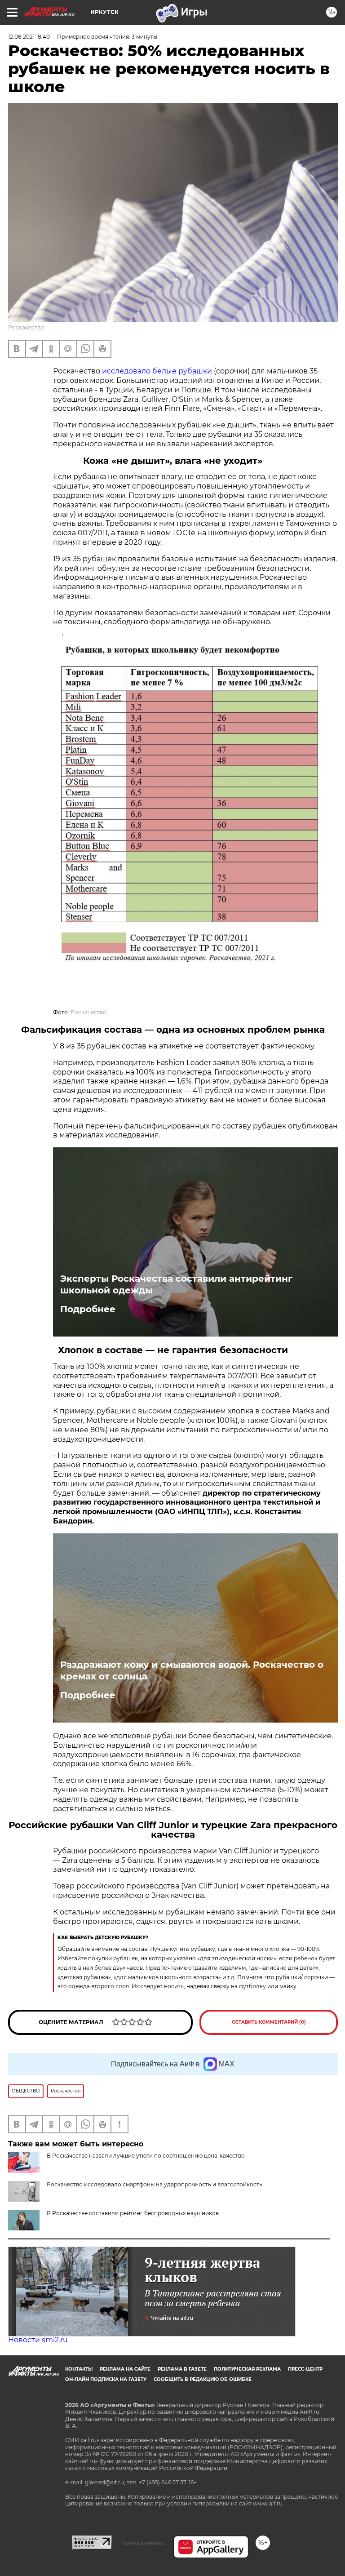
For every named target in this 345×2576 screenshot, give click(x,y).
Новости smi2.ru (38, 2340)
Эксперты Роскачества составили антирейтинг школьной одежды (176, 1284)
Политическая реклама (247, 2369)
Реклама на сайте (125, 2369)
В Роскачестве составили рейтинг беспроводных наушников (133, 2213)
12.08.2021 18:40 (29, 37)
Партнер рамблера (143, 2543)
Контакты (79, 2369)
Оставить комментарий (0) (269, 2022)
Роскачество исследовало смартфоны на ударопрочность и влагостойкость (155, 2184)
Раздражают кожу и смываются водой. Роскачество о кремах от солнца (192, 1670)
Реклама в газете (182, 2369)
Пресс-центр (305, 2369)
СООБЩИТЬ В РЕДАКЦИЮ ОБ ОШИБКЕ (203, 2379)
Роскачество (26, 327)
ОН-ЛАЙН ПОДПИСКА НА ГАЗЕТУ (106, 2379)
